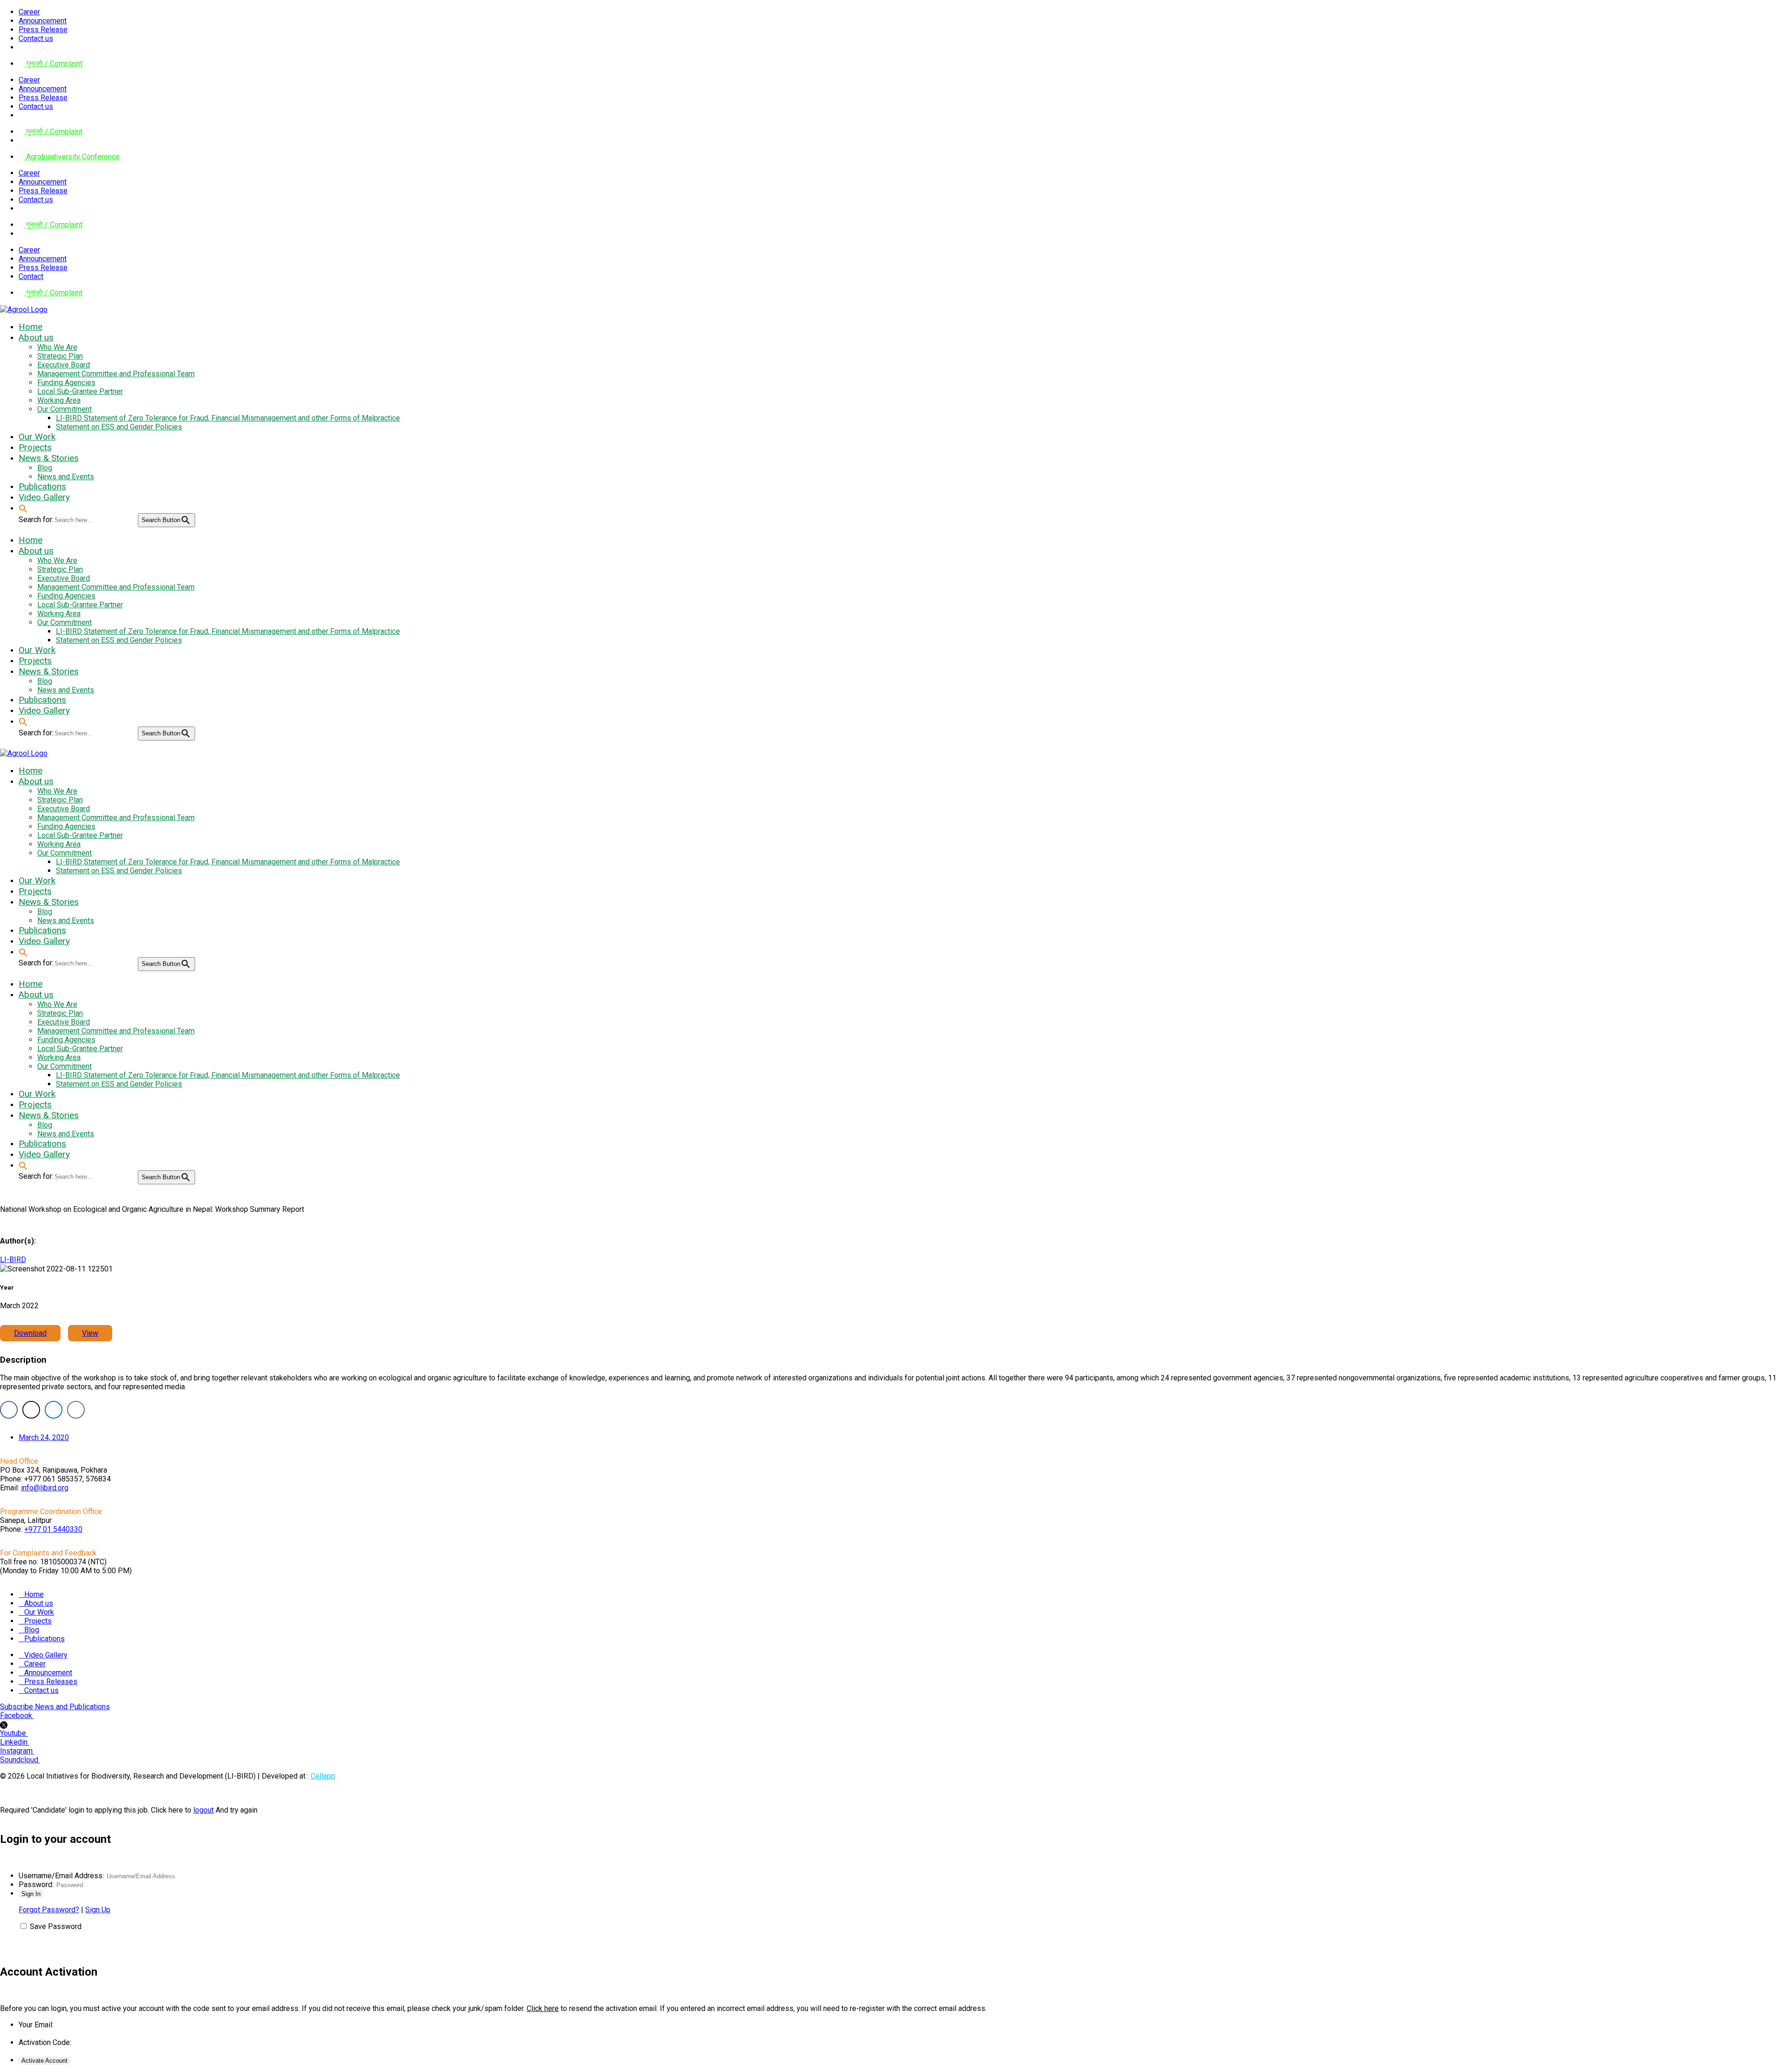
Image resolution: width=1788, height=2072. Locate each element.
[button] (23, 508)
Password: (36, 1885)
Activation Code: (45, 2042)
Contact (31, 276)
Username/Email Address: (61, 1876)
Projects (38, 1621)
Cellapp (323, 1776)
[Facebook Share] (9, 1410)
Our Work (39, 1612)
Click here (543, 2008)
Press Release (43, 30)
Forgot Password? (49, 1910)
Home (34, 1594)
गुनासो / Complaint (53, 64)
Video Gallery (46, 1655)
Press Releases (51, 1681)
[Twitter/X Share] (31, 1410)
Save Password (56, 1926)
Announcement (43, 21)
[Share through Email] (76, 1410)
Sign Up (98, 1910)
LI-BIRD (13, 1260)
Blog (32, 1630)
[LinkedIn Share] (54, 1410)
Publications (44, 1639)
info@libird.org (45, 1488)
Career (29, 12)
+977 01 (53, 1529)
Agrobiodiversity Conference (72, 157)
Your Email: (36, 2025)
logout (203, 1810)
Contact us (36, 38)
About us (39, 1603)
